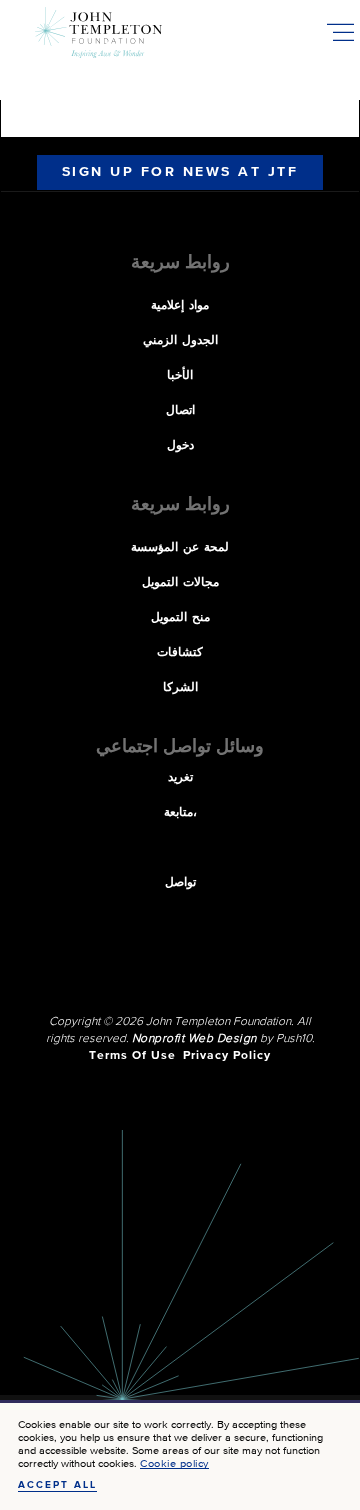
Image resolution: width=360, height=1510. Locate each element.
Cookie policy (174, 1463)
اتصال (180, 411)
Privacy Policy (227, 1056)
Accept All (57, 1485)
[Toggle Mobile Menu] (340, 32)
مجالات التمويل (180, 583)
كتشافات (180, 653)
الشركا (180, 688)
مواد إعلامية (180, 306)
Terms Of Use (132, 1056)
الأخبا (180, 376)
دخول (180, 446)
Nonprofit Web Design (194, 1039)
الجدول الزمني (180, 341)
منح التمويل (180, 618)
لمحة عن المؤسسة (180, 548)
